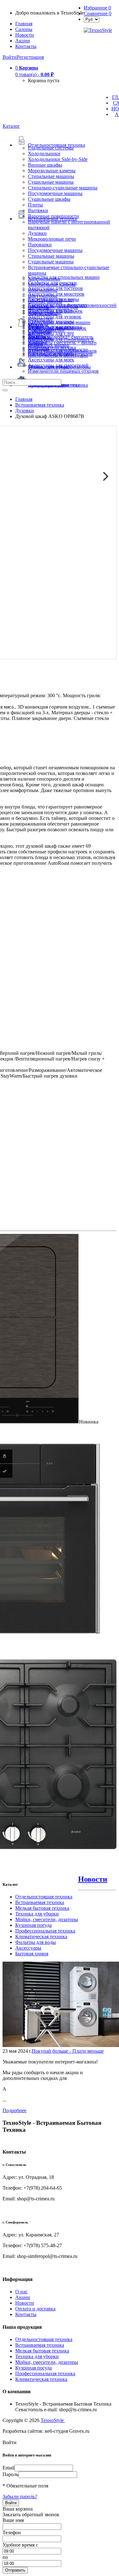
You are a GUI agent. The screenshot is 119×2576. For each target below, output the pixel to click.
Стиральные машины (51, 176)
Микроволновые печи (52, 239)
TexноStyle (53, 2420)
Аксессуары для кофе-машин (59, 322)
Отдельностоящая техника (44, 1897)
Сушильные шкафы (49, 199)
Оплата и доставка (35, 2309)
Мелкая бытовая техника (42, 1908)
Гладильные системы (51, 148)
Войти (10, 57)
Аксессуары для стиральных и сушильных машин (61, 342)
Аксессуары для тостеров (55, 288)
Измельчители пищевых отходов (63, 371)
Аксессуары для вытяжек (55, 311)
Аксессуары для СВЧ (51, 334)
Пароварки (40, 245)
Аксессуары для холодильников (62, 351)
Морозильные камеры (52, 171)
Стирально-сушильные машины (63, 188)
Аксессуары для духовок (55, 317)
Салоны (24, 29)
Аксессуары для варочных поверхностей (72, 305)
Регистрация (30, 57)
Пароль (10, 2474)
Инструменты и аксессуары (58, 355)
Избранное (97, 8)
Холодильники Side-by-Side (58, 159)
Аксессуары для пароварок (57, 328)
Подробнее (14, 2110)
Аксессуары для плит (51, 300)
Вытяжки (38, 210)
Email (8, 2468)
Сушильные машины (51, 182)
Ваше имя (13, 2520)
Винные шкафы (45, 165)
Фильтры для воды (36, 1942)
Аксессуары (28, 1948)
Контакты (26, 46)
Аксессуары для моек (51, 360)
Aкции (23, 41)
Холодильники (44, 154)
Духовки (37, 233)
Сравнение (98, 13)
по (5, 2557)
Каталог (11, 126)
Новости (25, 35)
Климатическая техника (41, 1937)
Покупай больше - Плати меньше (68, 2051)
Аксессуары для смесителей (58, 365)
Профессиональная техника (45, 1931)
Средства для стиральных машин (64, 277)
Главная (24, 24)
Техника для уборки (37, 1914)
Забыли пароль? (20, 2496)
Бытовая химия (32, 1954)
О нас (21, 2292)
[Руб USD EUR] (92, 19)
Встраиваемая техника (40, 1902)
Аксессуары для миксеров (56, 294)
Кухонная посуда (33, 1925)
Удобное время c (20, 2545)
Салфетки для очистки (52, 283)
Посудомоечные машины (55, 193)
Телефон (12, 2533)
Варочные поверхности (53, 216)
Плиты (35, 205)
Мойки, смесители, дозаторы (47, 1919)
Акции (23, 2297)
